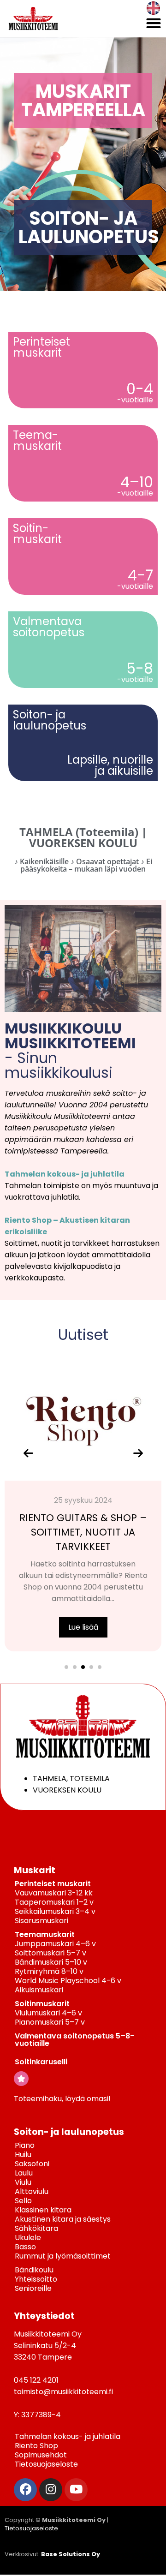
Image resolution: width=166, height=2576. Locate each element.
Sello (23, 2201)
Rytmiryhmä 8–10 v (49, 1971)
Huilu (23, 2155)
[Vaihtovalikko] (154, 23)
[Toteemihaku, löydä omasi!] (21, 2079)
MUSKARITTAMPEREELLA (83, 101)
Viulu (23, 2182)
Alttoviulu (32, 2191)
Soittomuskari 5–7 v (50, 1953)
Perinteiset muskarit (53, 1884)
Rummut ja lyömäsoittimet (63, 2256)
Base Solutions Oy (71, 2554)
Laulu (24, 2173)
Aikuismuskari (39, 1990)
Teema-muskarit (37, 440)
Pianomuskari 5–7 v (50, 2022)
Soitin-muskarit (37, 534)
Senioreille (33, 2288)
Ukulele (28, 2238)
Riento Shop (36, 2446)
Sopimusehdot (41, 2455)
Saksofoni (32, 2164)
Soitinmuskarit (42, 2004)
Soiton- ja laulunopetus (69, 2132)
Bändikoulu (34, 2270)
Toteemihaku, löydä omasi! (62, 2099)
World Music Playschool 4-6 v (68, 1981)
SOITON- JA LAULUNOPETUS (89, 227)
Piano (25, 2145)
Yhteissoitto (36, 2279)
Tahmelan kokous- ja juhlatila (65, 1174)
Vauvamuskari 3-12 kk (54, 1893)
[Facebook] (25, 2490)
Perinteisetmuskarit (41, 347)
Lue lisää (83, 1627)
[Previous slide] (28, 1453)
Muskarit (35, 1870)
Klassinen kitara (43, 2210)
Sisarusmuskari (41, 1921)
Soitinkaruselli (41, 2062)
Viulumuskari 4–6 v (48, 2013)
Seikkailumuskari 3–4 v (55, 1911)
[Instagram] (51, 2490)
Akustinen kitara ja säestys (63, 2219)
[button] (66, 1667)
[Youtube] (76, 2490)
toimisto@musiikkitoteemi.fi (63, 2392)
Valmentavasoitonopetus (49, 627)
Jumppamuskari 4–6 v (55, 1944)
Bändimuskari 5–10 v (51, 1962)
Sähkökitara (36, 2228)
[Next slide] (138, 1453)
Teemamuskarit (45, 1934)
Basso (25, 2247)
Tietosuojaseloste (46, 2464)
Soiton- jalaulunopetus (50, 720)
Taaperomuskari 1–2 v (54, 1902)
